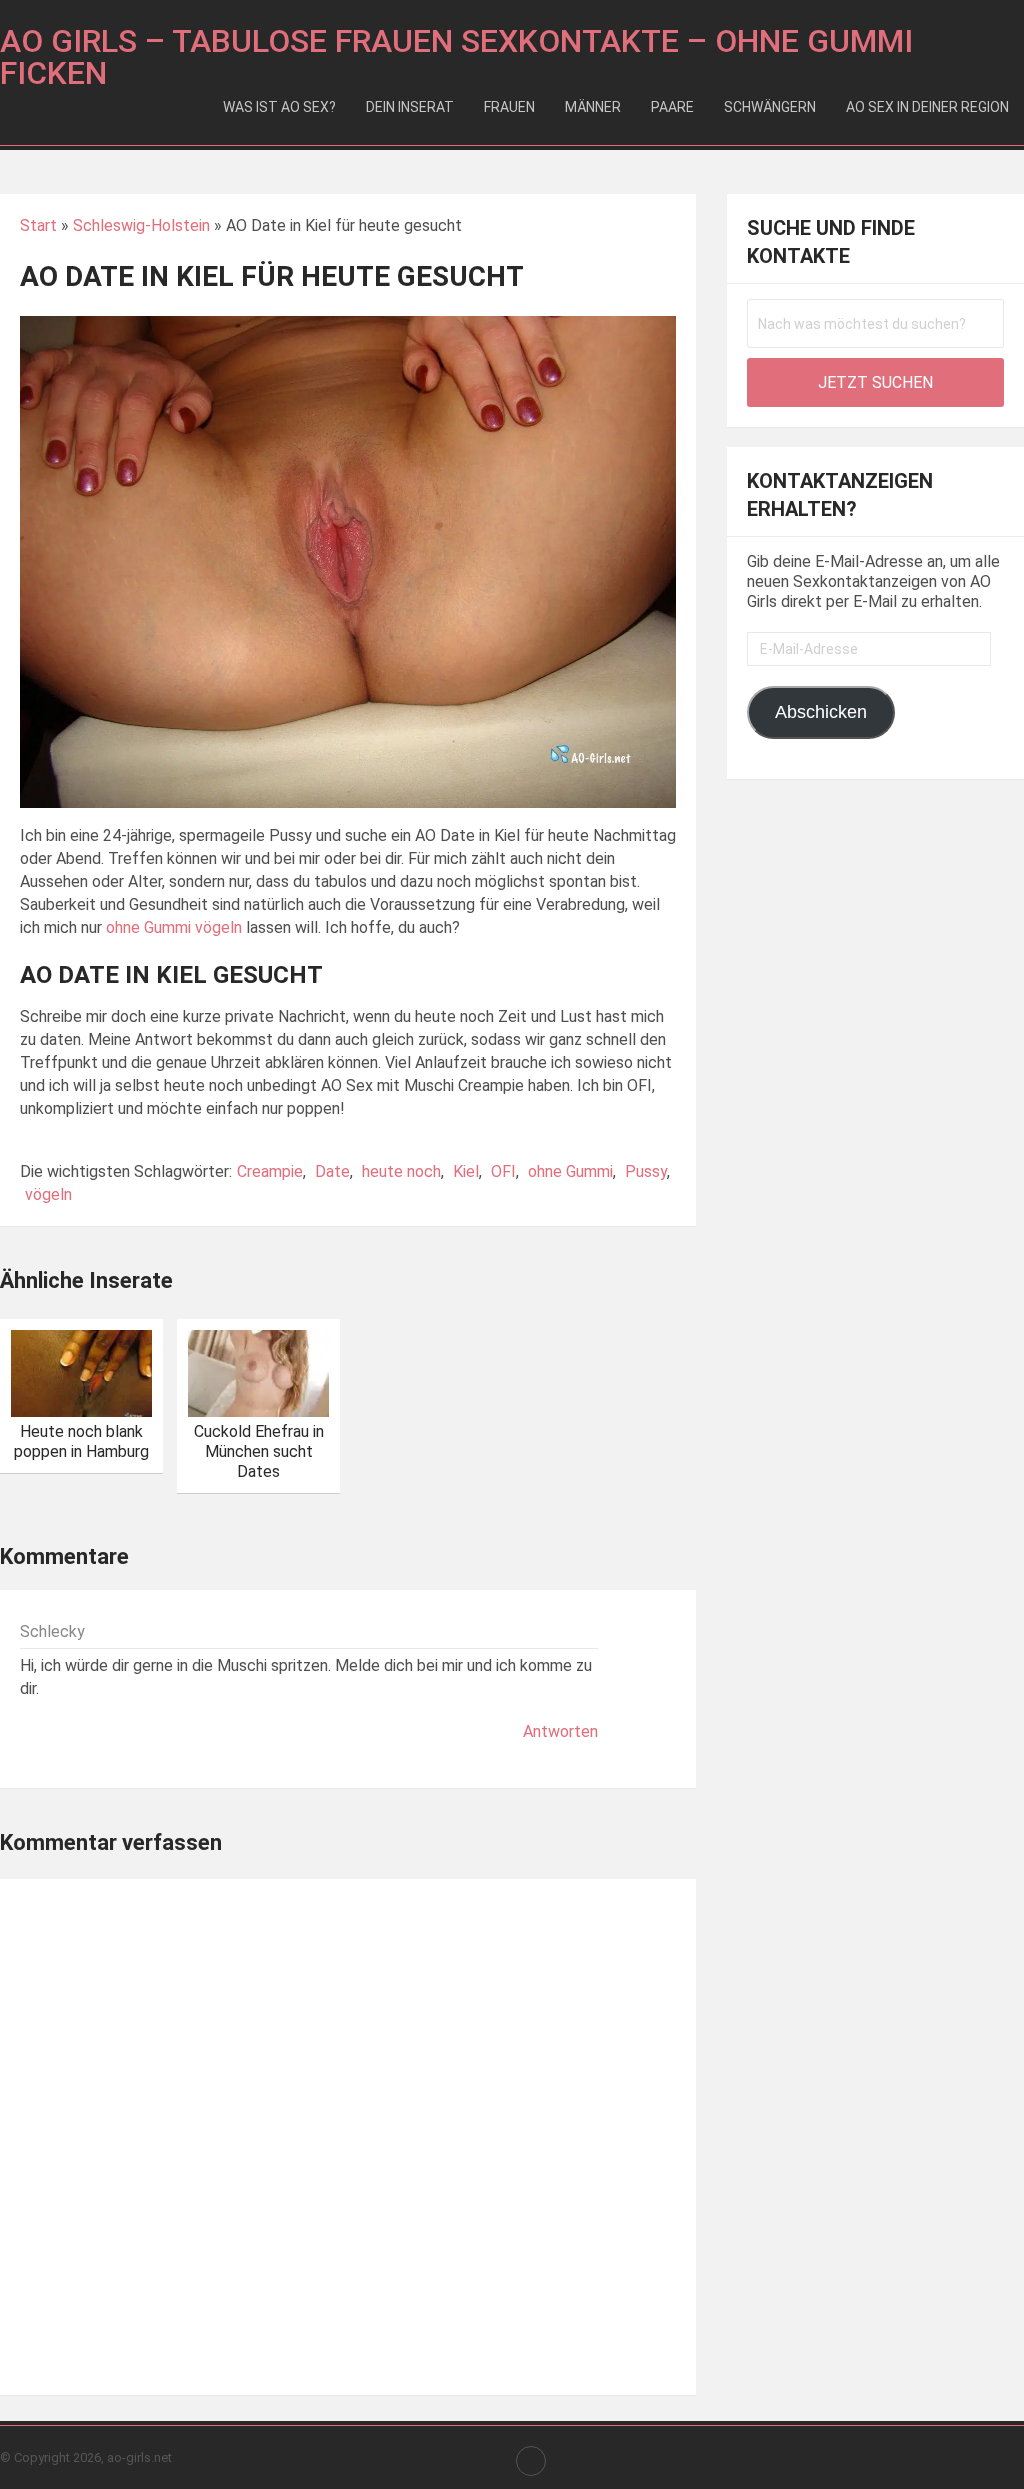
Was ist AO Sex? (279, 107)
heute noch (401, 1171)
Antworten (560, 1731)
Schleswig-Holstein (141, 225)
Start (38, 225)
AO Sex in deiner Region (927, 107)
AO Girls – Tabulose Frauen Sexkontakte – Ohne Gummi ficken (456, 57)
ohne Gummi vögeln (174, 927)
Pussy (646, 1171)
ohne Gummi (570, 1171)
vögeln (48, 1194)
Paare (672, 107)
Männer (593, 107)
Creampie (270, 1171)
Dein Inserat (410, 107)
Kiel (466, 1171)
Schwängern (770, 107)
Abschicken (821, 712)
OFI (503, 1171)
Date (332, 1171)
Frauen (509, 107)
